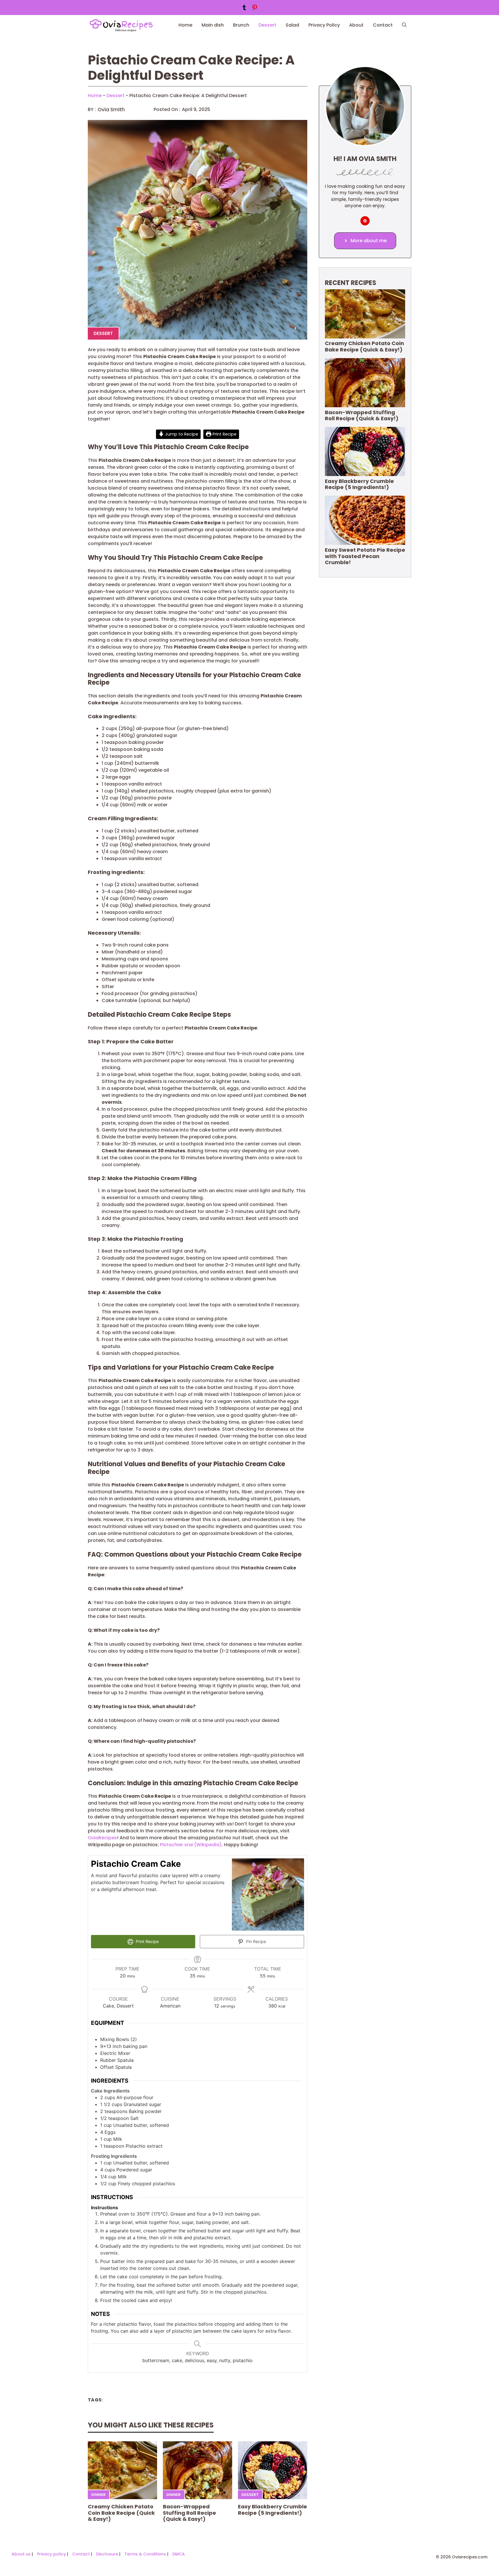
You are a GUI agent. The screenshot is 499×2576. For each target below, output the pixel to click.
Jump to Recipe (181, 434)
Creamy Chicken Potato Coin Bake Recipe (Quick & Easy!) (121, 2513)
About (356, 25)
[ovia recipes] (124, 25)
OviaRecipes (102, 1838)
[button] (404, 25)
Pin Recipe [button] (255, 1941)
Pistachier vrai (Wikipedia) (191, 1845)
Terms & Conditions (145, 2554)
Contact (383, 25)
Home (185, 25)
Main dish (213, 25)
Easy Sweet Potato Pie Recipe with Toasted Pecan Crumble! (365, 556)
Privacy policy (51, 2554)
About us (21, 2554)
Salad (292, 25)
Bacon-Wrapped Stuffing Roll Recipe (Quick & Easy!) (189, 2513)
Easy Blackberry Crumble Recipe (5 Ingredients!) (272, 2510)
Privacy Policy (324, 25)
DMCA (179, 2554)
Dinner (98, 2495)
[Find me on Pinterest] (365, 221)
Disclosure (107, 2554)
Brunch (241, 25)
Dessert (267, 25)
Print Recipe (224, 434)
